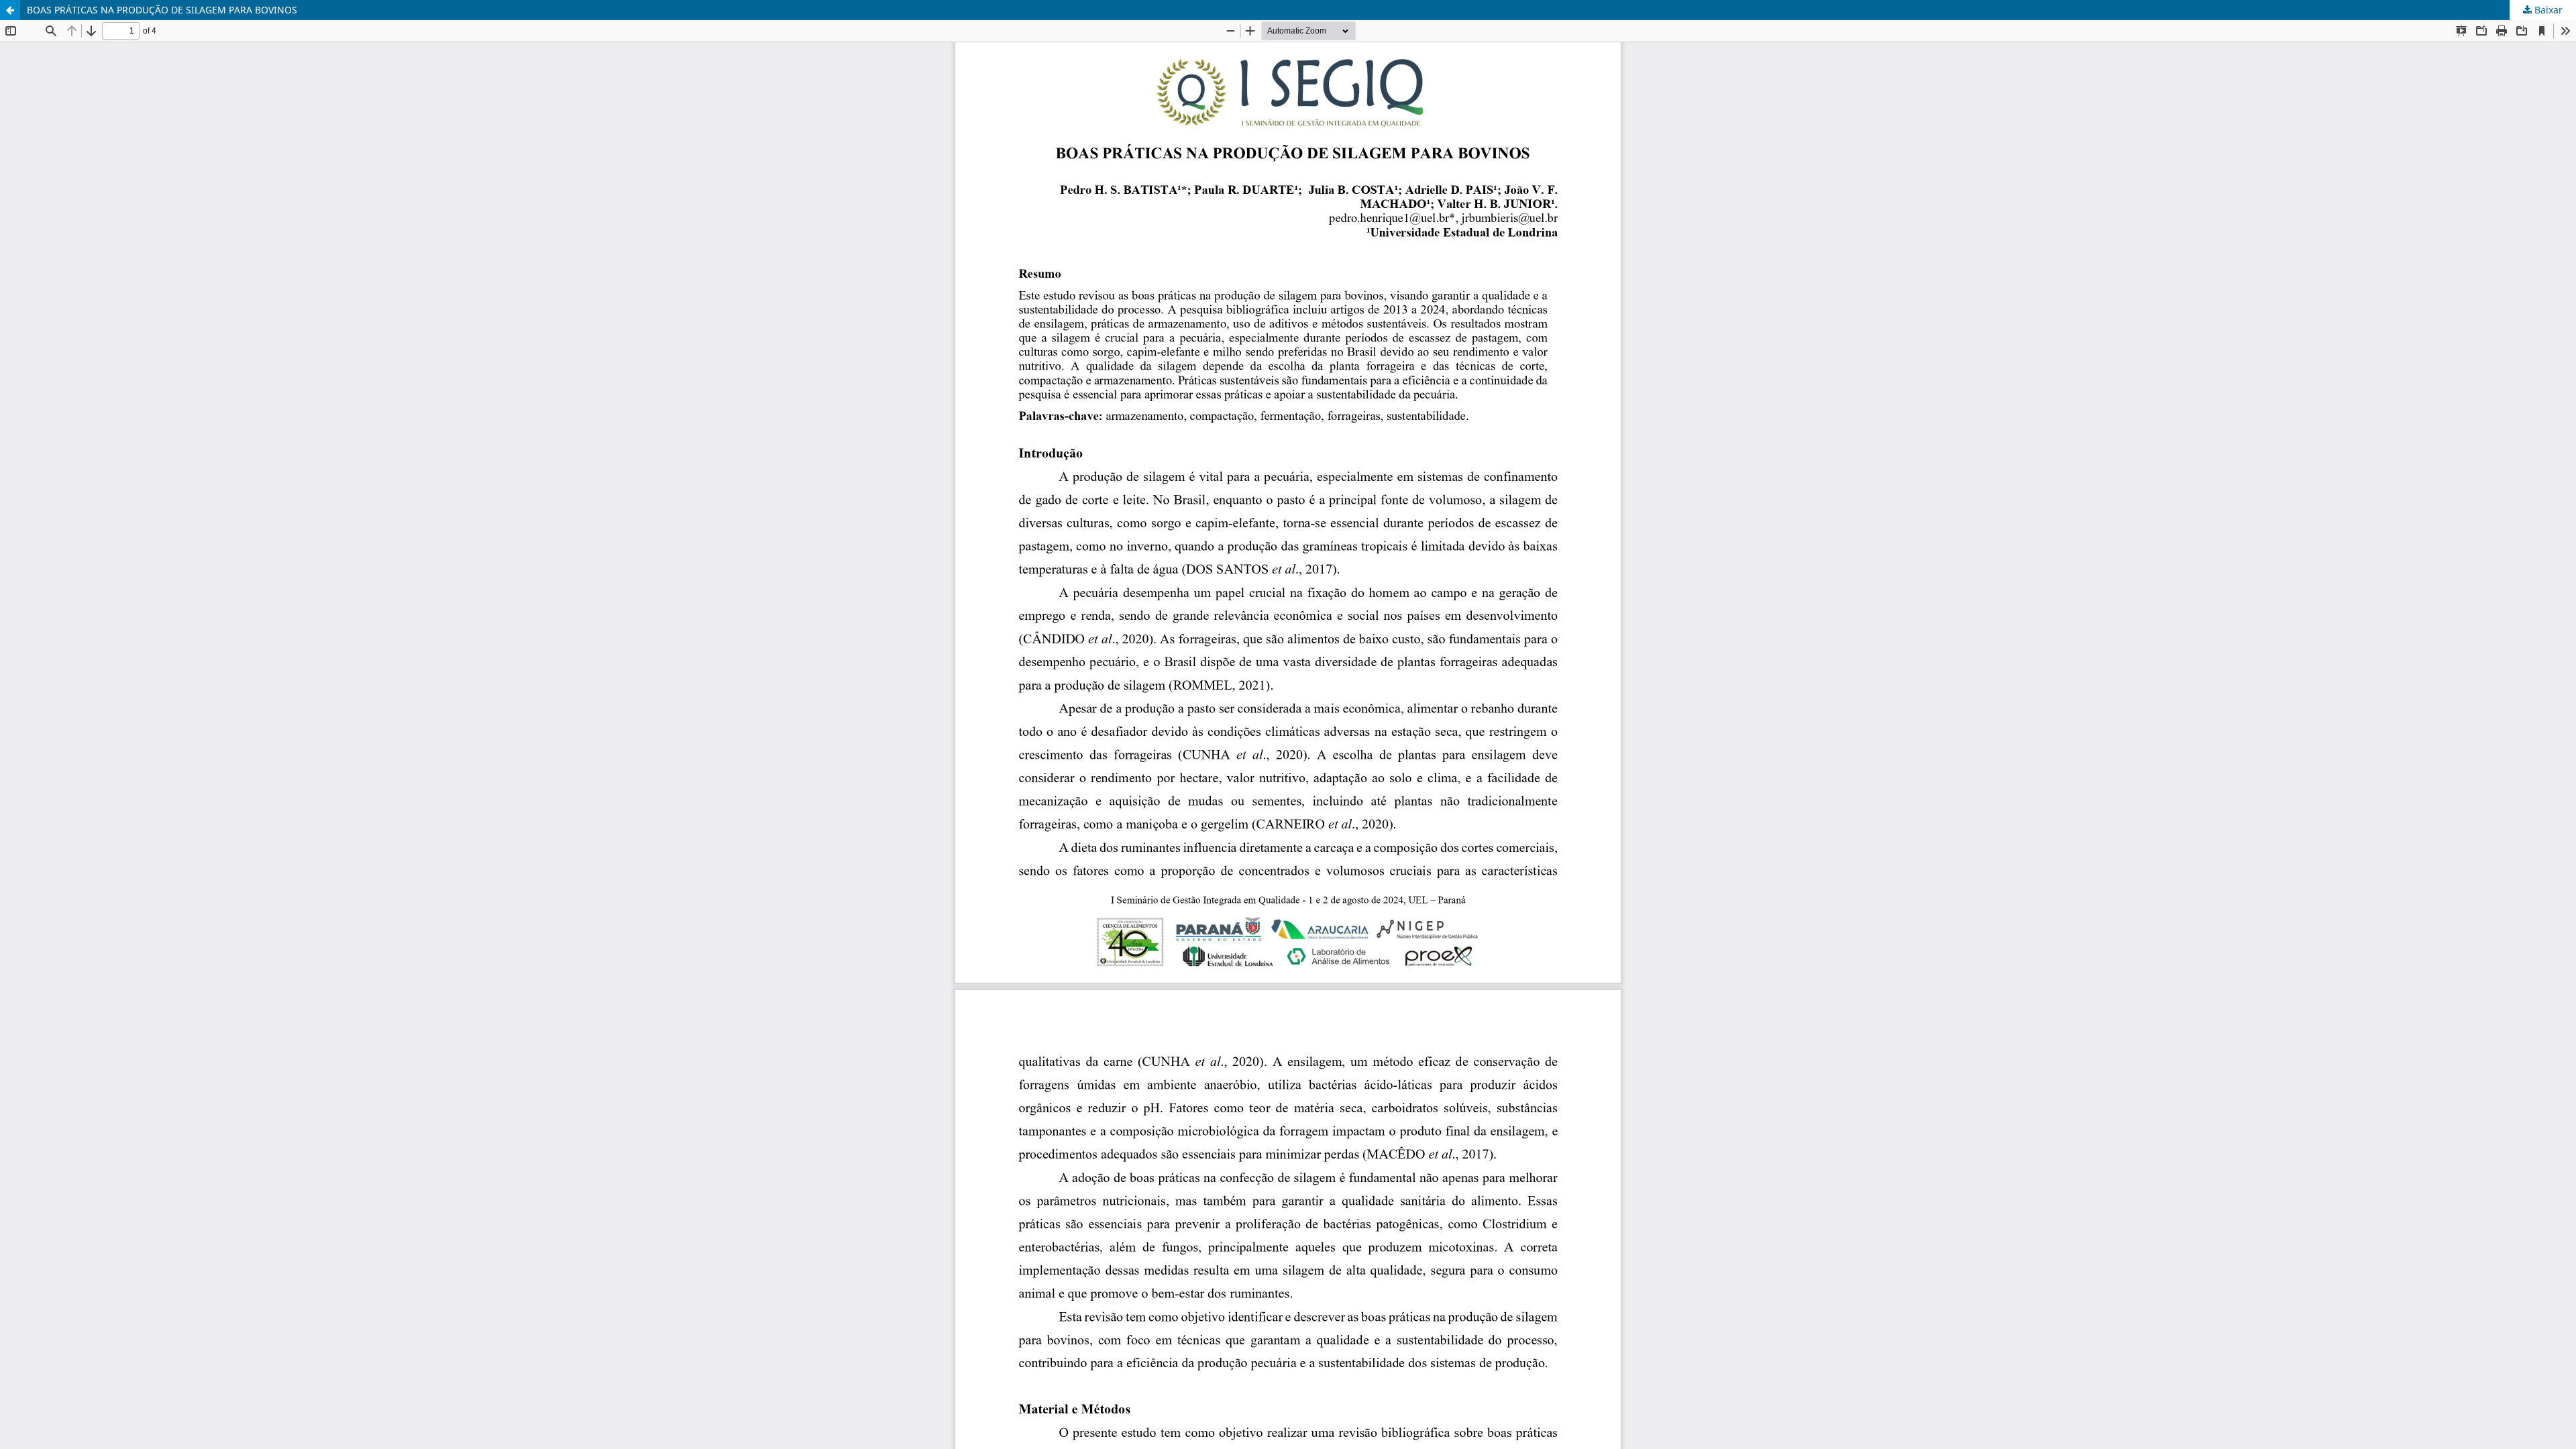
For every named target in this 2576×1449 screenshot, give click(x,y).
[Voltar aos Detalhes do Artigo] (10, 10)
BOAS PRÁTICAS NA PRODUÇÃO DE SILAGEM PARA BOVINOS (162, 10)
